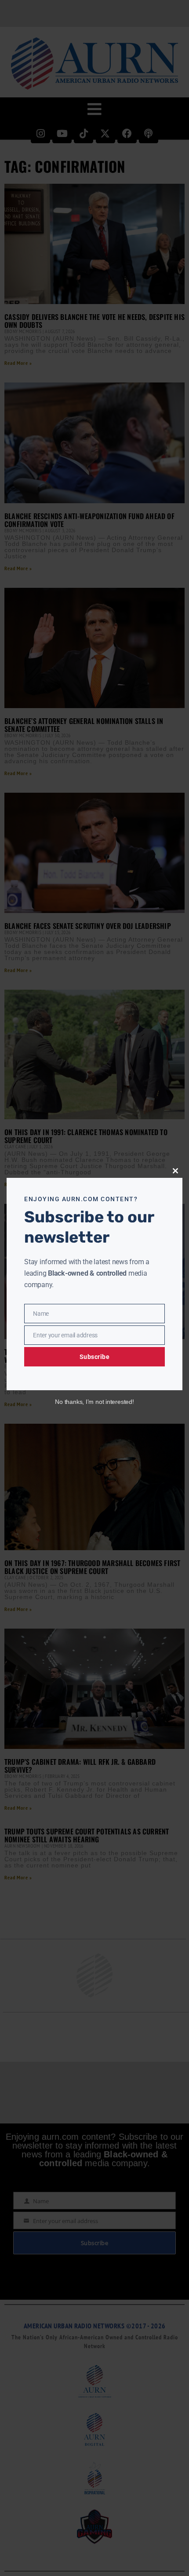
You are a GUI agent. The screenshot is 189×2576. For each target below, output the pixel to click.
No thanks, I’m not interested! (94, 1402)
